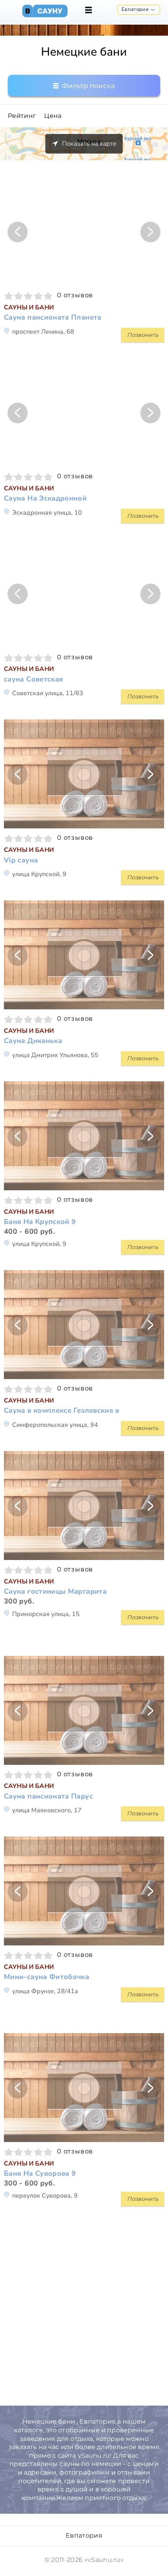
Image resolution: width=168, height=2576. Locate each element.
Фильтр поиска (88, 86)
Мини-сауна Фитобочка (46, 1977)
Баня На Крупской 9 (40, 1222)
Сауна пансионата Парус (48, 1796)
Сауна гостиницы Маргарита (55, 1592)
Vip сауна (21, 860)
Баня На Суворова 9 (40, 2174)
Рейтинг (22, 116)
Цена (53, 116)
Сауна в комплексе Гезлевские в (62, 1411)
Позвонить (143, 335)
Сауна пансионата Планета (53, 317)
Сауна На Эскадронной (45, 498)
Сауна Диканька (33, 1041)
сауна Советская (33, 679)
